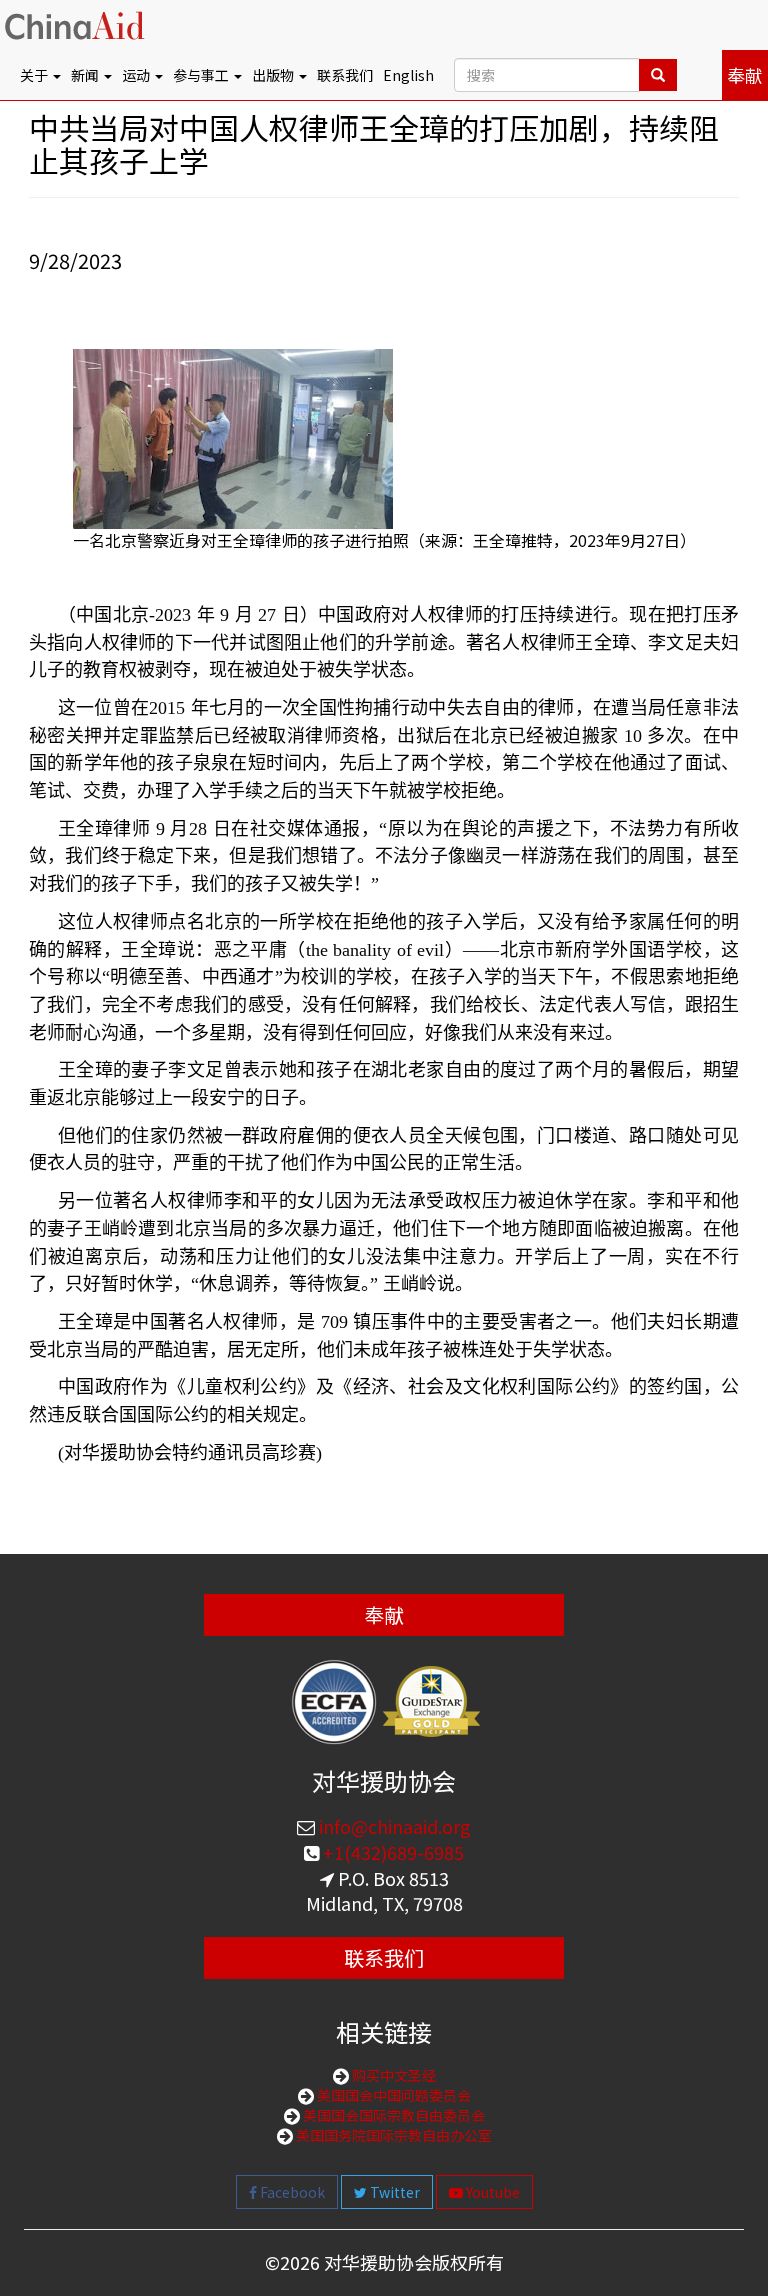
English (408, 75)
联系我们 (345, 75)
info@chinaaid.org (393, 1826)
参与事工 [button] (202, 75)
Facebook (291, 2192)
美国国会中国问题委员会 (392, 2095)
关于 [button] (35, 75)
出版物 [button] (274, 75)
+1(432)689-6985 (391, 1852)
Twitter (393, 2192)
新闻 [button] (86, 75)
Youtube (491, 2192)
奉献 (745, 75)
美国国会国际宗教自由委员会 (392, 2115)
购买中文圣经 (392, 2075)
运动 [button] (137, 75)
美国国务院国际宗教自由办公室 (392, 2135)
